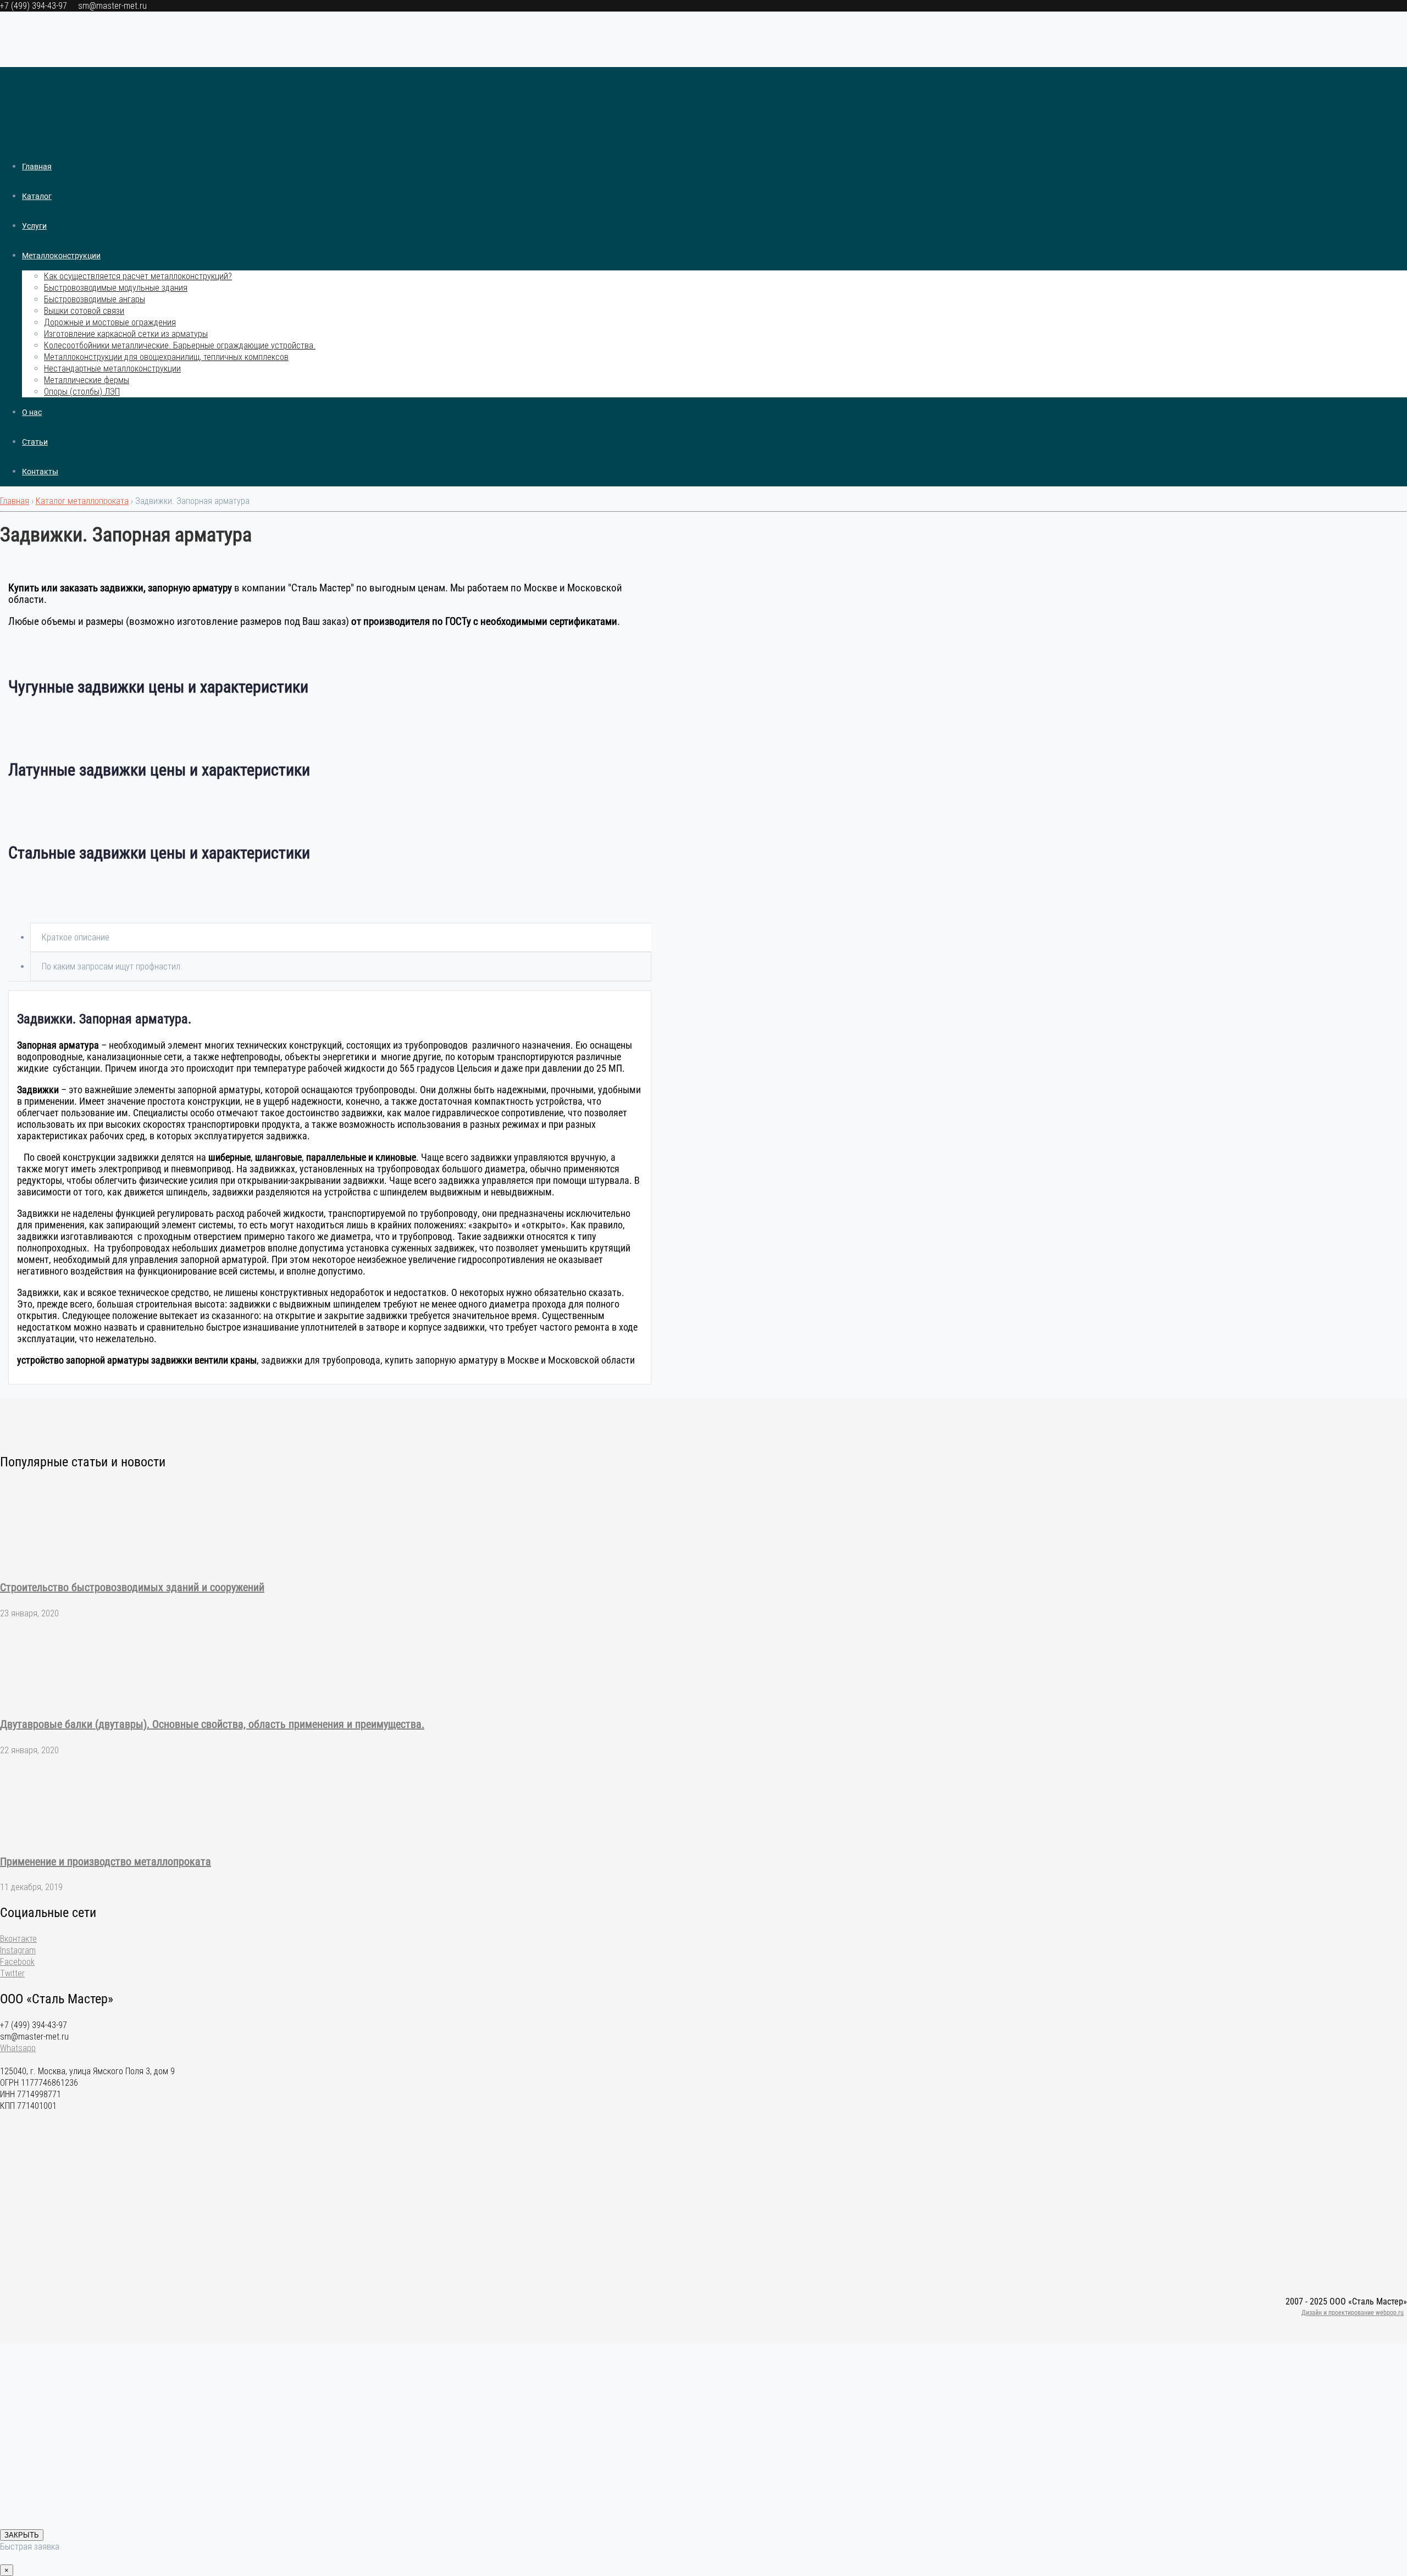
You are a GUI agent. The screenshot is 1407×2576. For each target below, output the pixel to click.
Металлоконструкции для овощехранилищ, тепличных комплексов (166, 357)
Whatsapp (18, 2048)
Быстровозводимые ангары (95, 299)
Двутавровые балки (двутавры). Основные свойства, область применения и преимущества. (212, 1724)
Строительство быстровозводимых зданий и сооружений (132, 1587)
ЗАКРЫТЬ (22, 2535)
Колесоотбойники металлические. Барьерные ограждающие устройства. (180, 345)
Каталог (37, 196)
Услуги (34, 226)
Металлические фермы (87, 380)
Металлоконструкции (61, 256)
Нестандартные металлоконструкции (112, 369)
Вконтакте (18, 1939)
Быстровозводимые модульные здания (116, 288)
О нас (32, 412)
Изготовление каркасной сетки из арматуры (126, 334)
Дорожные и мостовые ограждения (110, 322)
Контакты (40, 472)
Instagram (18, 1950)
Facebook (17, 1962)
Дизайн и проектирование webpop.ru (1353, 2313)
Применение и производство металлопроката (106, 1862)
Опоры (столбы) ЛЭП (82, 392)
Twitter (12, 1973)
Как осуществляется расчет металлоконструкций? (138, 276)
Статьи (35, 442)
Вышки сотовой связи (84, 311)
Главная (37, 167)
